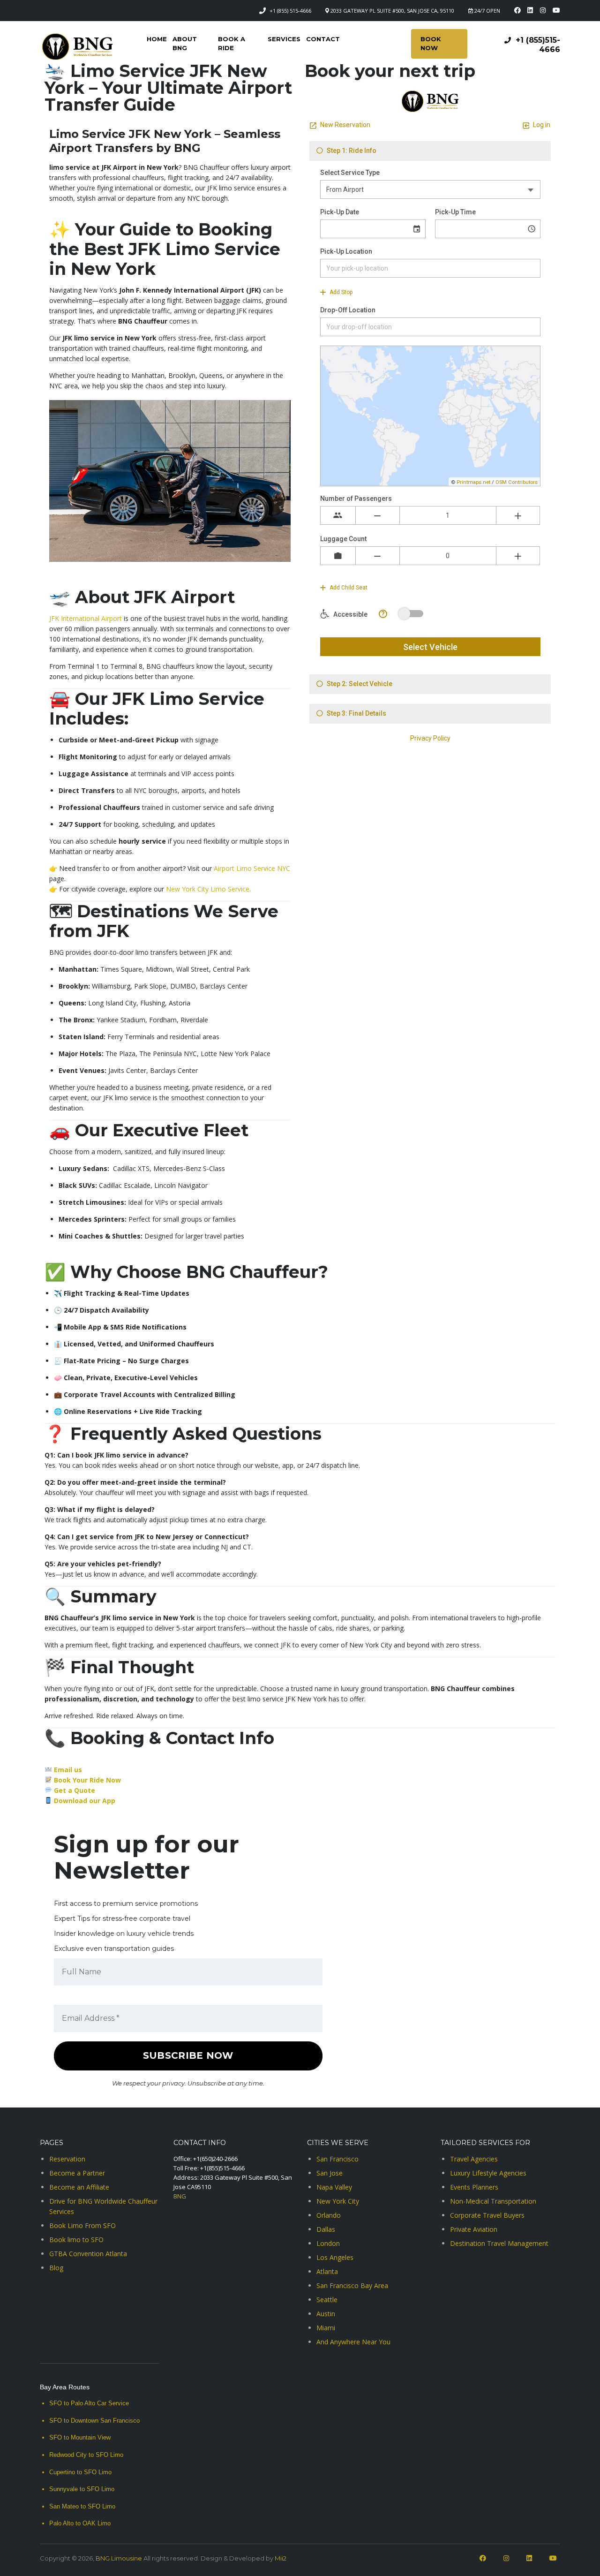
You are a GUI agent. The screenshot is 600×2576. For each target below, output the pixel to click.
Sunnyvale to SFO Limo (82, 2489)
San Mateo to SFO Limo (82, 2506)
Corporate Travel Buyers (487, 2215)
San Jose (330, 2173)
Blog (56, 2268)
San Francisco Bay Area (352, 2285)
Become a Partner (77, 2173)
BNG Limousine (119, 2558)
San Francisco (337, 2159)
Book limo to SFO (76, 2240)
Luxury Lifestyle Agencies (488, 2173)
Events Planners (474, 2187)
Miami (326, 2328)
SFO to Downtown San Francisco (94, 2421)
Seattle (327, 2300)
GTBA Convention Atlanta (88, 2254)
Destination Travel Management (499, 2243)
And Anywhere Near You (353, 2342)
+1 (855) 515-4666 (290, 11)
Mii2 (281, 2558)
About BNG (185, 43)
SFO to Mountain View (80, 2437)
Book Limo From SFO (82, 2225)
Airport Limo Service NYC (251, 868)
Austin (326, 2314)
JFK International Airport (86, 618)
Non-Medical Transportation (493, 2201)
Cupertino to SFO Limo (80, 2472)
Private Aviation (474, 2229)
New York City (338, 2201)
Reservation (67, 2159)
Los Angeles (335, 2257)
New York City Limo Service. (208, 889)
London (328, 2243)
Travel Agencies (474, 2159)
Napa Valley (334, 2187)
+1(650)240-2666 (215, 2159)
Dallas (326, 2229)
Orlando (329, 2215)
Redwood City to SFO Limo (86, 2455)
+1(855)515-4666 (222, 2168)
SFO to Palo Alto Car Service (89, 2403)
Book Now (431, 43)
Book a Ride (232, 43)
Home (157, 39)
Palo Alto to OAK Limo (80, 2523)
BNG (180, 2196)
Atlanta (327, 2271)
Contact (323, 39)
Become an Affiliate (79, 2187)
